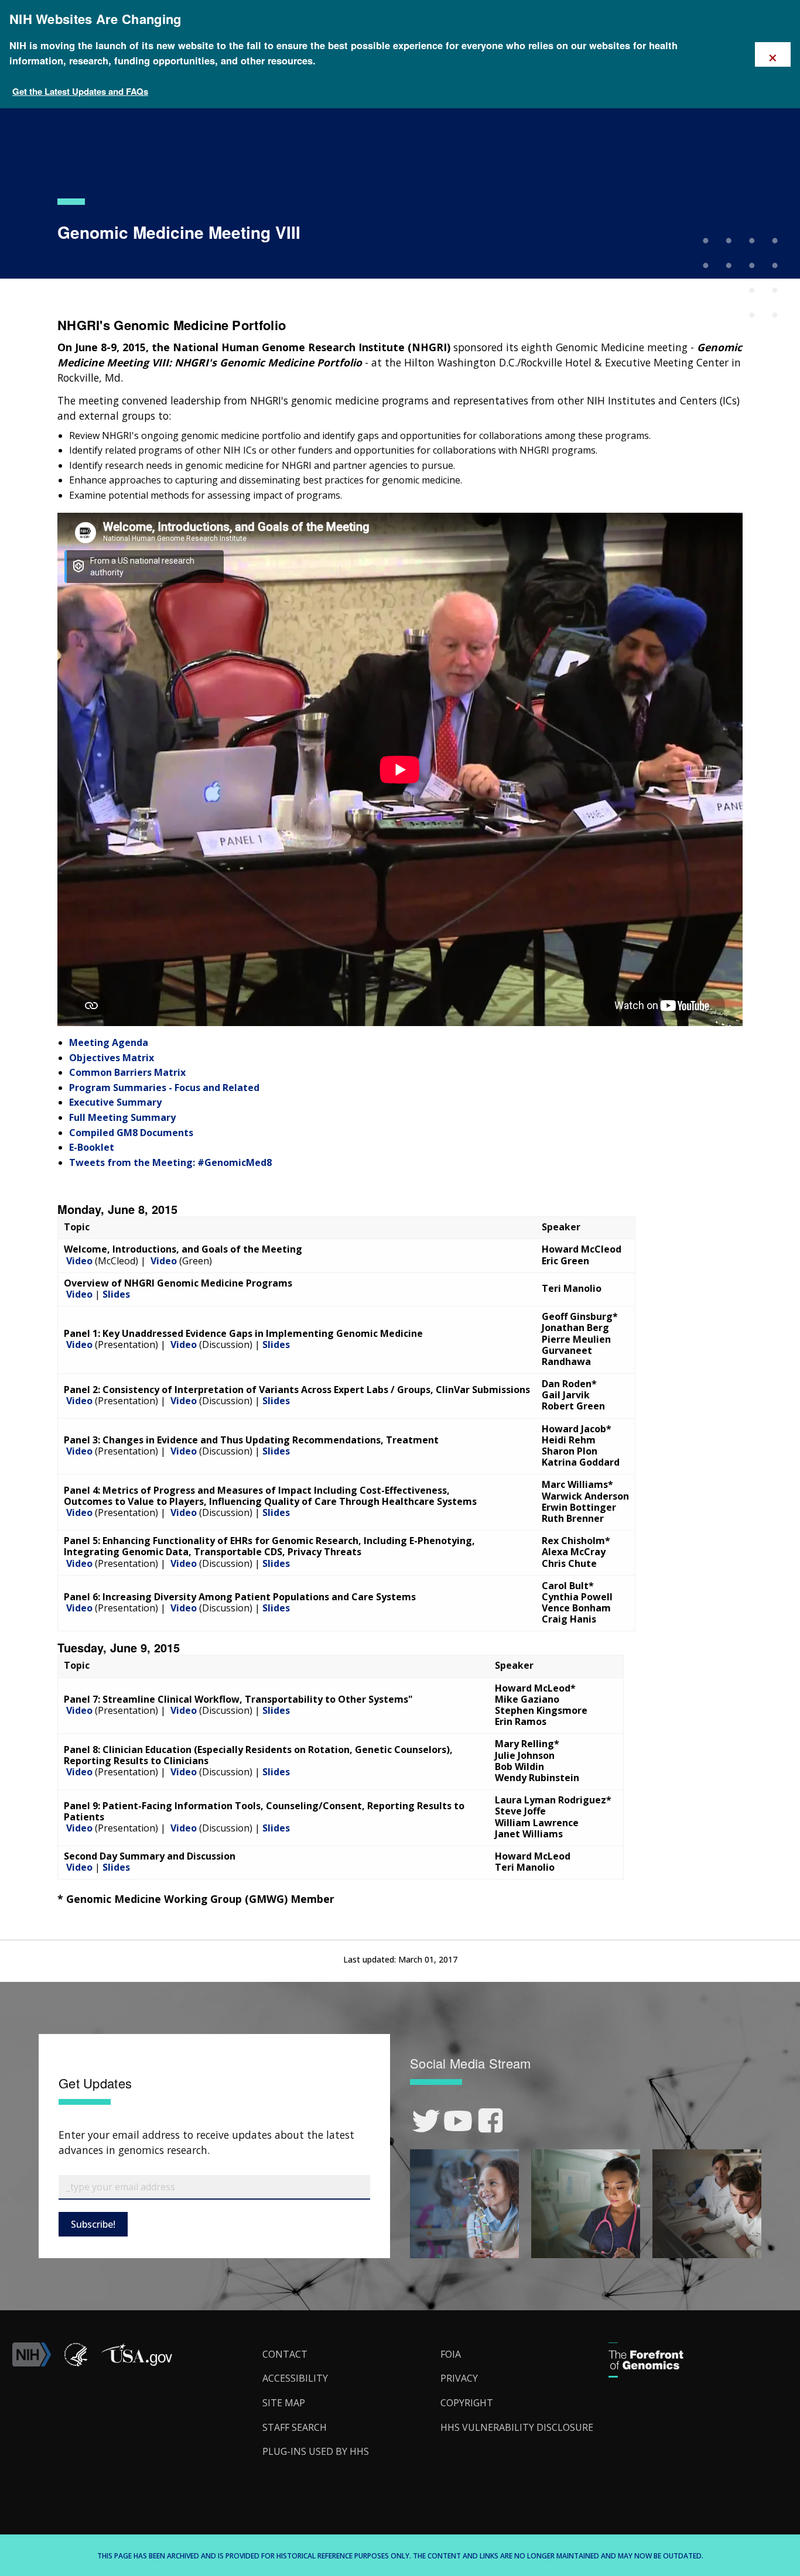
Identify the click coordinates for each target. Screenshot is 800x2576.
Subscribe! (93, 2224)
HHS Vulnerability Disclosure (517, 2427)
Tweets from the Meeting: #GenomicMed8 (170, 1162)
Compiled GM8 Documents (131, 1133)
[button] (136, 2363)
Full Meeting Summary (122, 1117)
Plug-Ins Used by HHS (316, 2451)
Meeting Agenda (109, 1042)
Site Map (284, 2403)
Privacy (459, 2378)
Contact (285, 2354)
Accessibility (295, 2378)
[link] (426, 2121)
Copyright (467, 2403)
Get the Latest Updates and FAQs (80, 91)
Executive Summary (115, 1102)
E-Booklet (92, 1147)
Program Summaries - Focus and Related (164, 1088)
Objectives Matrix (112, 1058)
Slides (116, 1294)
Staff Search (295, 2427)
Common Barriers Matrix (127, 1072)
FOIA (451, 2354)
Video (79, 1261)
